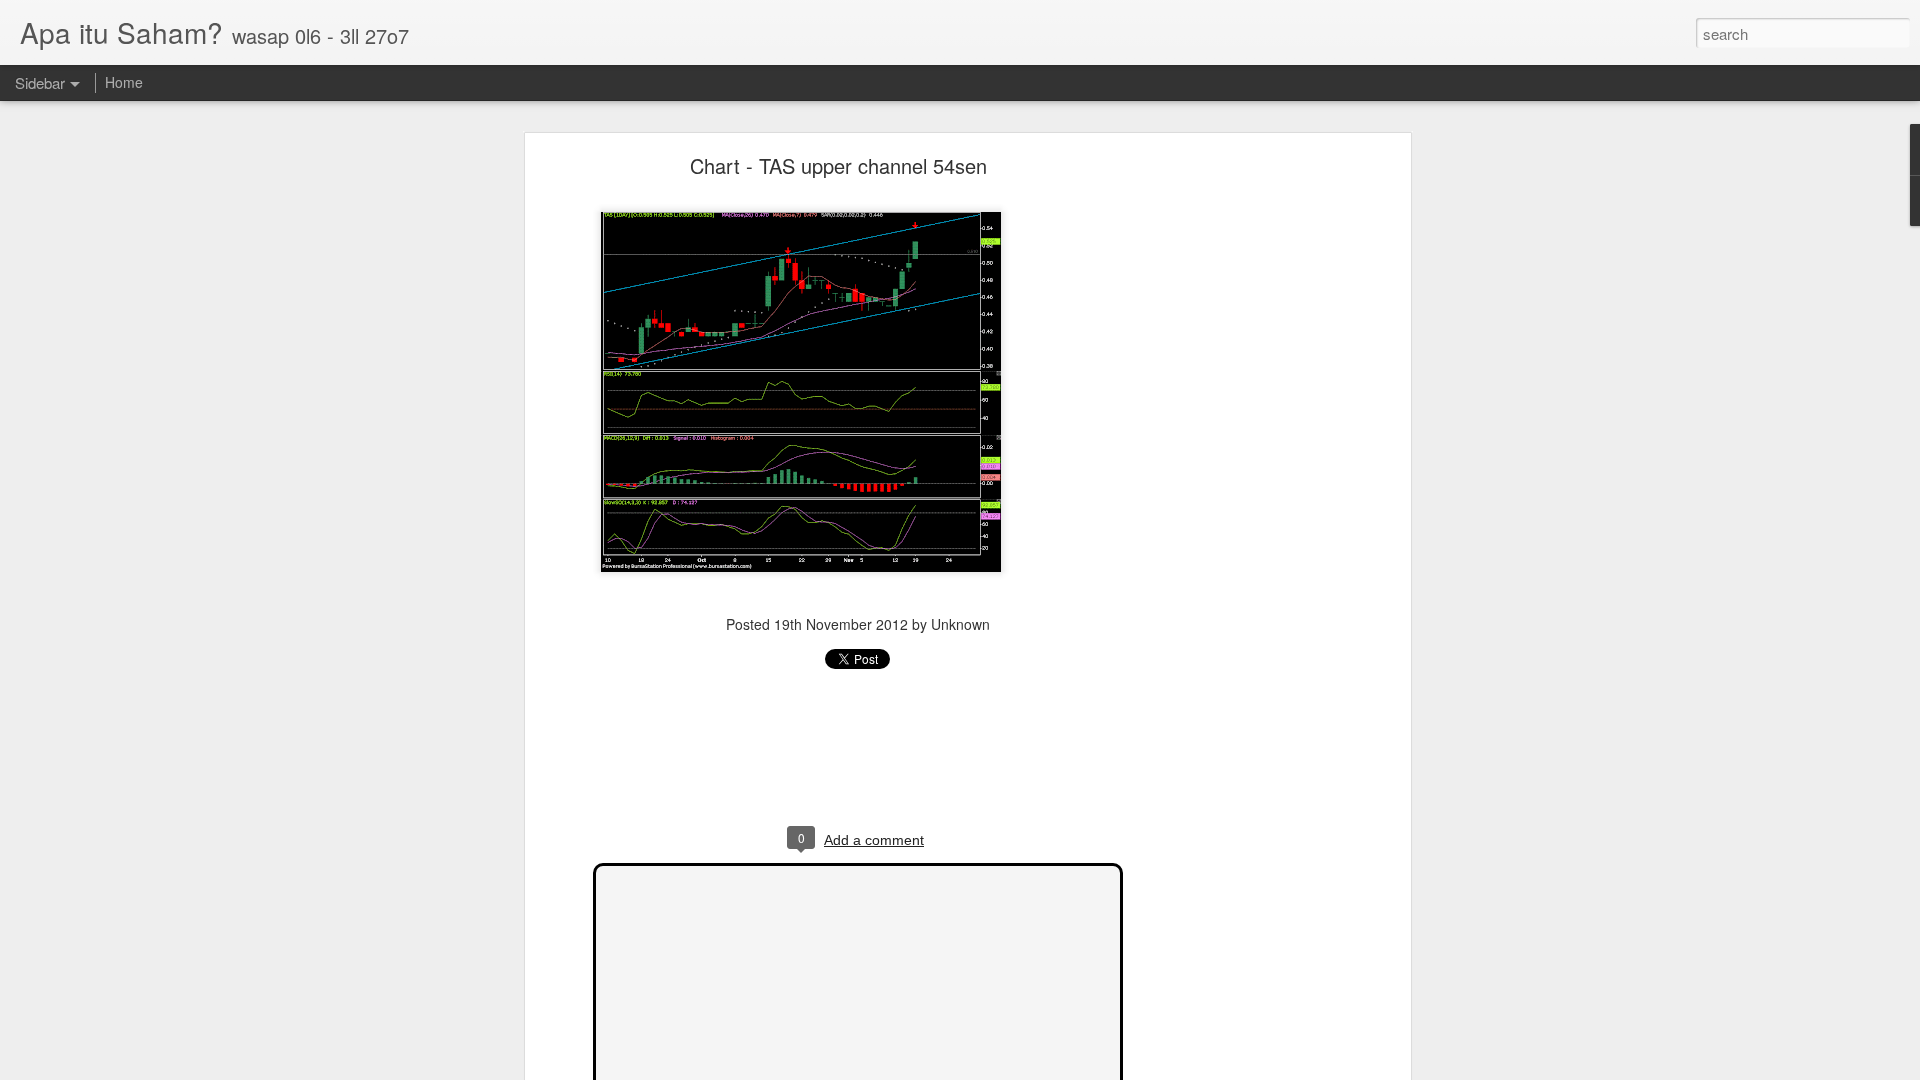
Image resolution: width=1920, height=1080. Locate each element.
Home (124, 82)
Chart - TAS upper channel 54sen (838, 165)
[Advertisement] (1233, 476)
